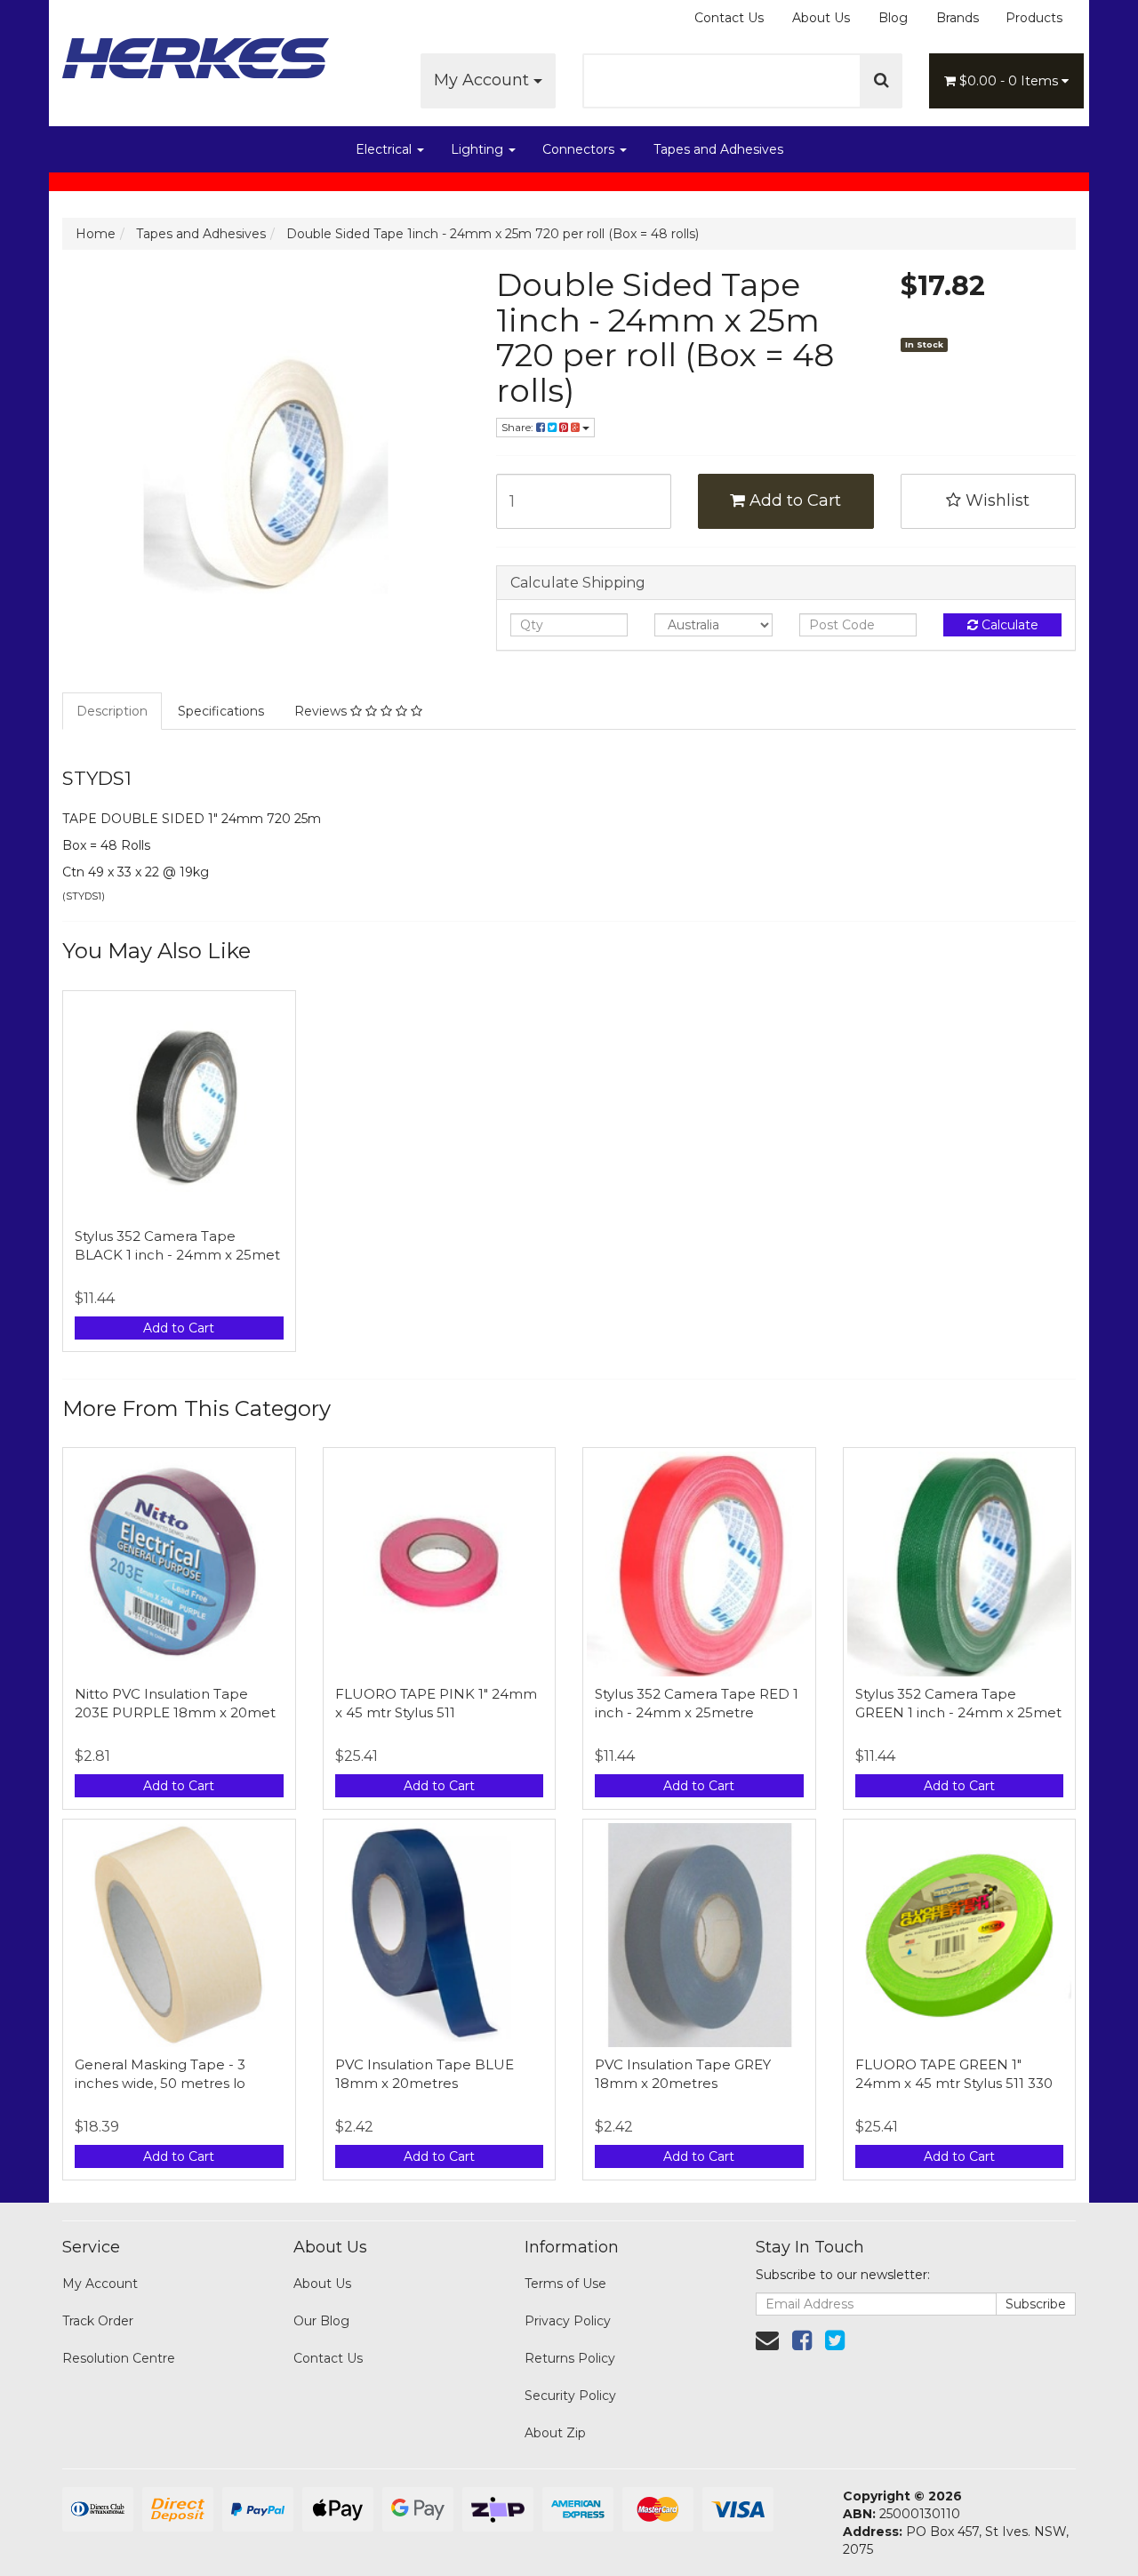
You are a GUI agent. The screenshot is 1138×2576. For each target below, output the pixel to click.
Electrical (385, 149)
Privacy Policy (568, 2321)
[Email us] (767, 2340)
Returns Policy (570, 2358)
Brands (958, 18)
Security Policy (570, 2396)
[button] (989, 501)
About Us (821, 18)
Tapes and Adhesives (718, 149)
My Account (484, 80)
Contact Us (729, 18)
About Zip (555, 2433)
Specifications (221, 711)
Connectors (580, 149)
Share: (519, 427)
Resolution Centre (119, 2358)
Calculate (1008, 625)
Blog (893, 18)
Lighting (479, 149)
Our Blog (321, 2321)
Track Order (98, 2321)
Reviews (322, 711)
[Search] (882, 81)
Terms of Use (565, 2284)
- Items (1010, 81)
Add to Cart (793, 500)
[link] (802, 2340)
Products (1034, 18)
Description (112, 711)
